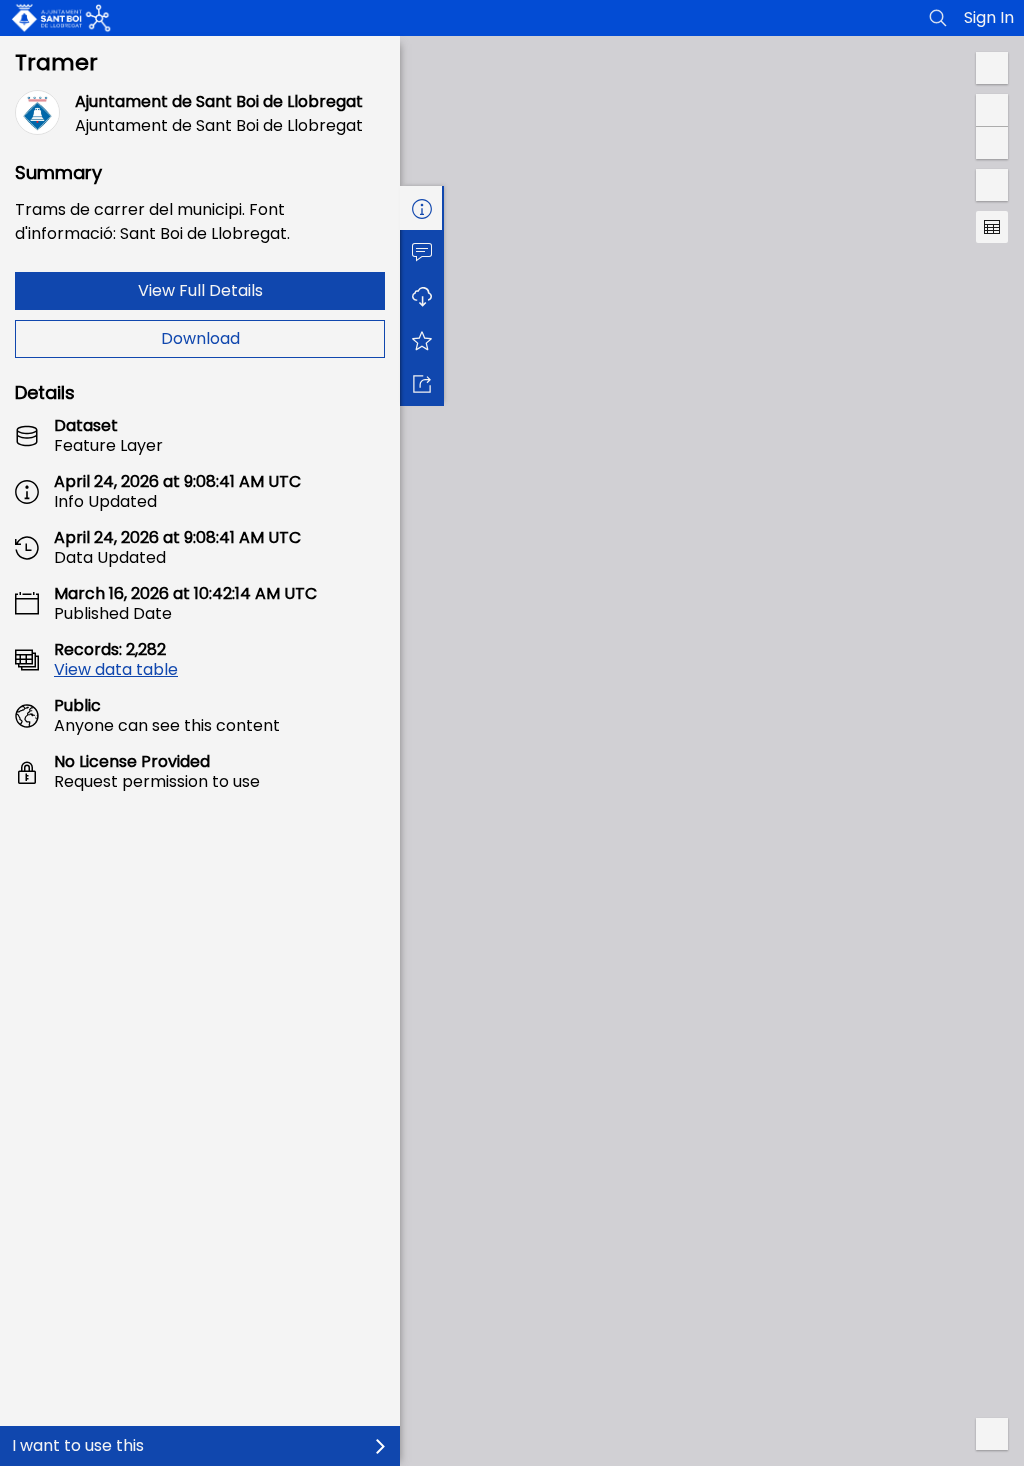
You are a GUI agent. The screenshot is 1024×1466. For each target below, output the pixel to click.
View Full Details (200, 290)
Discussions (422, 252)
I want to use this (78, 1445)
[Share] (422, 384)
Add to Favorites (422, 340)
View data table (116, 669)
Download (200, 338)
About (422, 208)
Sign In (989, 17)
